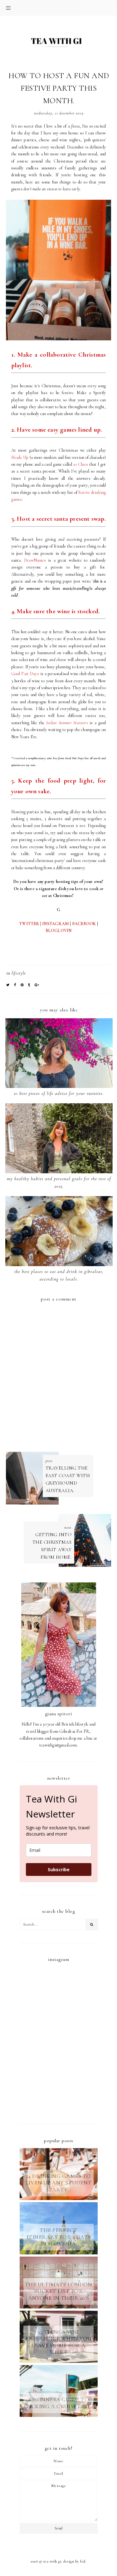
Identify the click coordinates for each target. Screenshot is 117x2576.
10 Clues (81, 464)
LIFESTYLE (19, 973)
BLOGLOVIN (59, 931)
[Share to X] (8, 985)
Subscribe (59, 1869)
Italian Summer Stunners (67, 723)
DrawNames (35, 560)
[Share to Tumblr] (29, 985)
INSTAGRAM (56, 924)
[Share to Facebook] (15, 985)
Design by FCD (74, 2561)
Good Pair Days (25, 674)
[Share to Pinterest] (22, 985)
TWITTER (29, 924)
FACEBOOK (84, 924)
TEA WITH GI (52, 2561)
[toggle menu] (8, 8)
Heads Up (20, 457)
